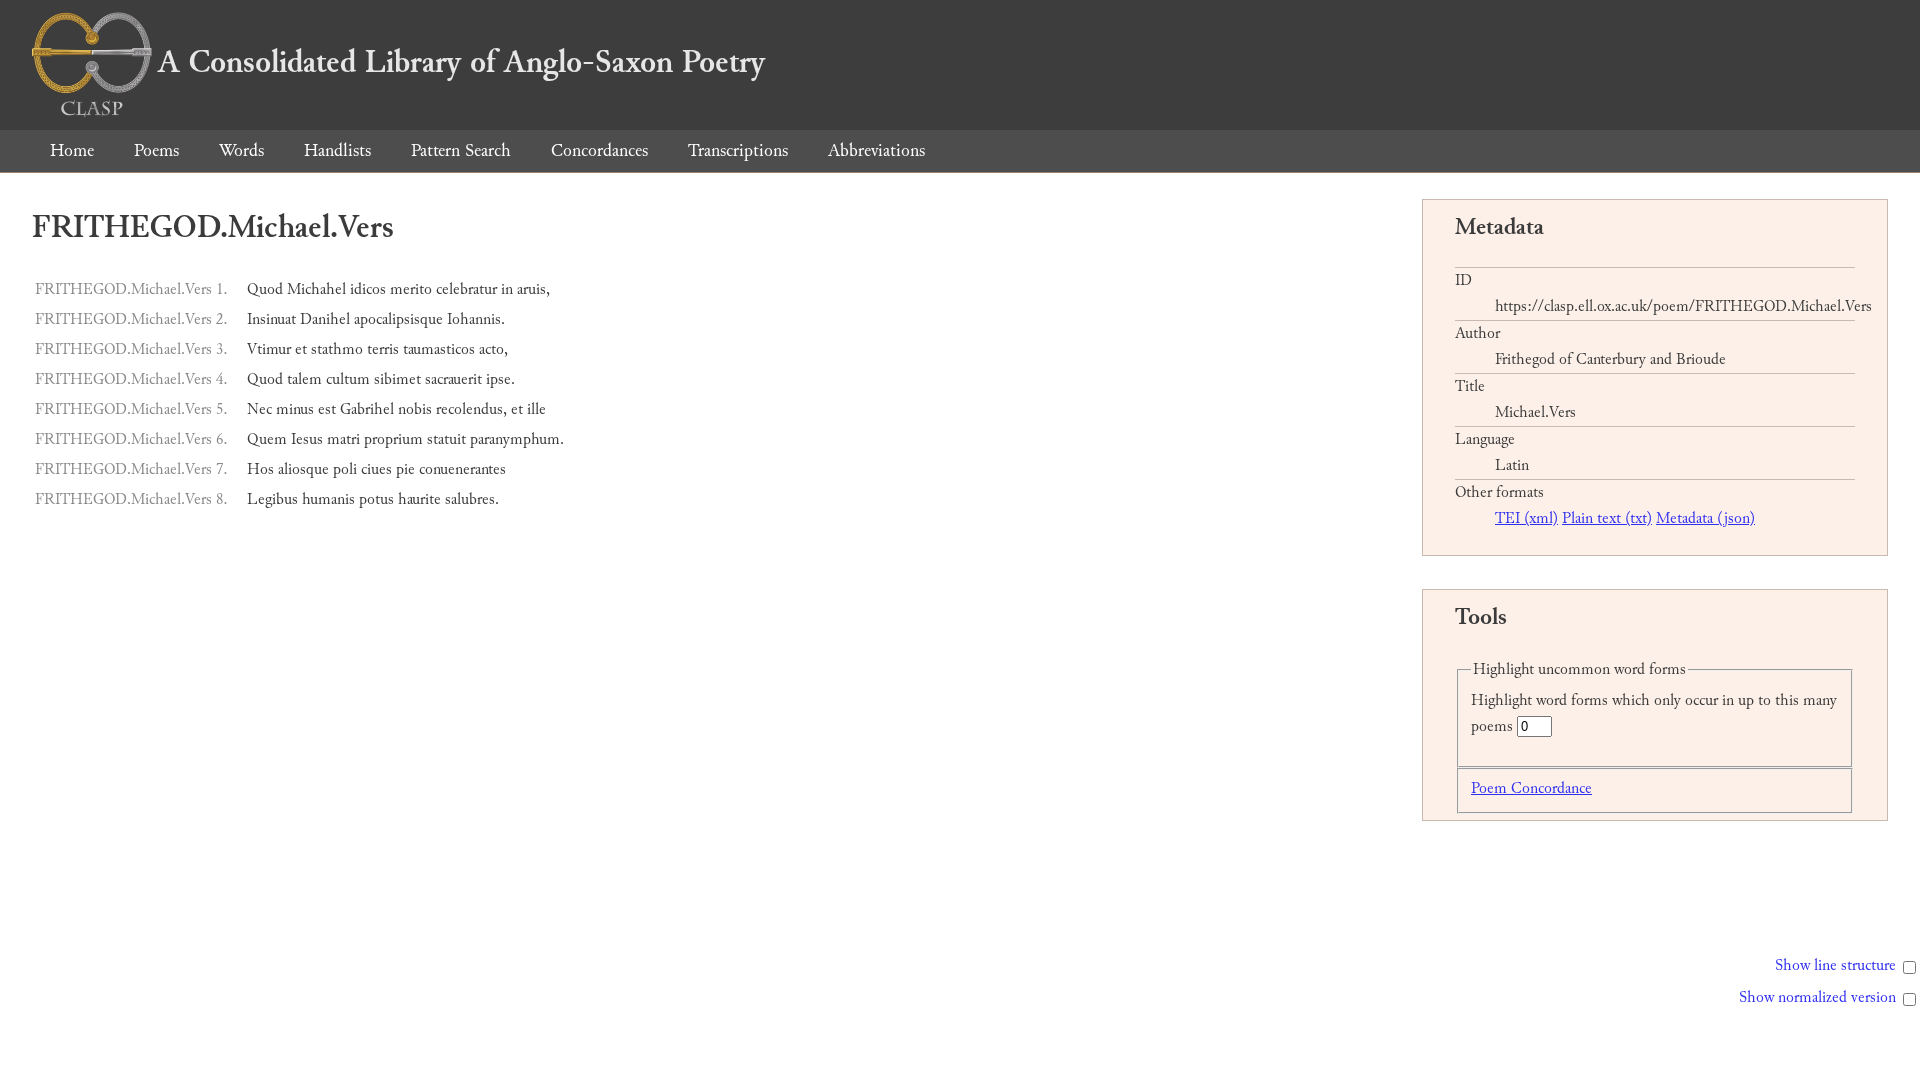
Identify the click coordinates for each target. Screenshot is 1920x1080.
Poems (156, 150)
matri (343, 439)
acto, (493, 349)
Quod (265, 289)
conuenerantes (462, 469)
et (301, 349)
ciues (376, 469)
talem (304, 379)
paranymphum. (517, 439)
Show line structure (1835, 965)
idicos (368, 289)
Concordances (599, 150)
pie (405, 469)
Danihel (325, 319)
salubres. (472, 499)
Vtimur (269, 349)
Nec (259, 409)
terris (383, 349)
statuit (446, 439)
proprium (393, 439)
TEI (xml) (1526, 518)
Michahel (316, 289)
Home (72, 150)
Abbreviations (876, 150)
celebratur (466, 289)
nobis (415, 409)
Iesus (307, 439)
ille (536, 409)
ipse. (500, 379)
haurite (419, 499)
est (327, 409)
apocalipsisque (398, 319)
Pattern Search (461, 150)
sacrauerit (453, 379)
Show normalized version (1817, 997)
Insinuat (271, 319)
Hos (260, 469)
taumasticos (439, 349)
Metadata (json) (1705, 518)
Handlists (337, 150)
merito (411, 289)
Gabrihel (367, 409)
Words (241, 150)
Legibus (272, 499)
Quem (267, 439)
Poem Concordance (1531, 788)
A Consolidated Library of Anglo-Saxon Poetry (461, 62)
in (507, 289)
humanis (328, 499)
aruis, (533, 289)
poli (345, 469)
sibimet (397, 379)
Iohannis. (476, 319)
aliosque (303, 469)
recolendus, (471, 409)
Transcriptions (738, 150)
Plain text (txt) (1607, 518)
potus (376, 499)
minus (295, 409)
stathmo (337, 349)
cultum (348, 379)
